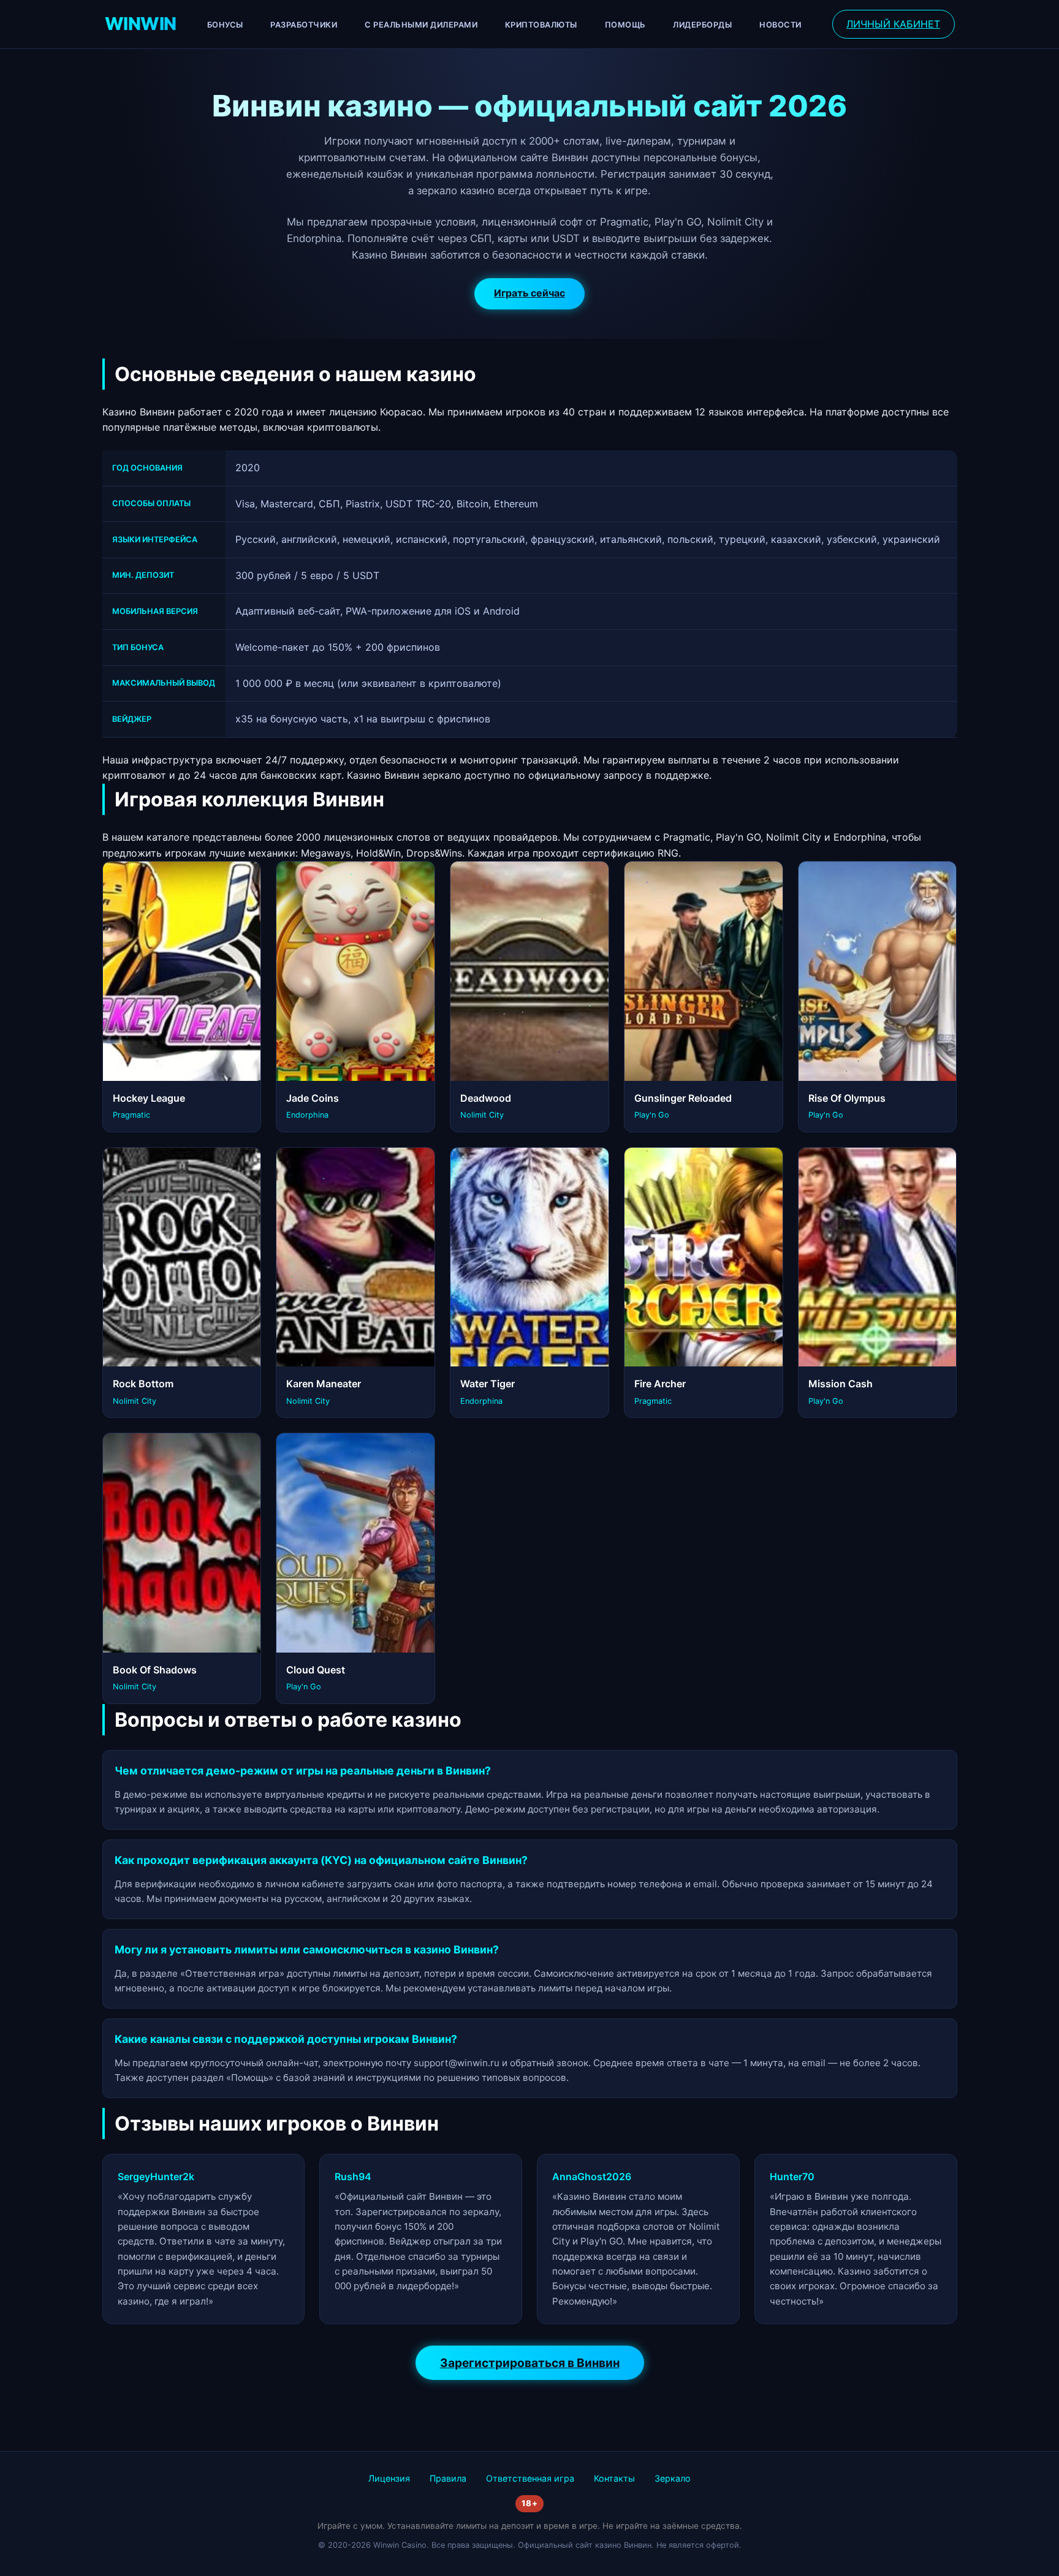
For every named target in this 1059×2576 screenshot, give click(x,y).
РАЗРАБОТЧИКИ (304, 25)
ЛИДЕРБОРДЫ (702, 25)
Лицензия (389, 2478)
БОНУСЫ (225, 25)
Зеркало (673, 2478)
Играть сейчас (529, 293)
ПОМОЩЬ (625, 25)
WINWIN (141, 24)
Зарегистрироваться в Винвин (530, 2363)
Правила (448, 2478)
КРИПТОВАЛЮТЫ (541, 25)
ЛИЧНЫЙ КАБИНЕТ (893, 24)
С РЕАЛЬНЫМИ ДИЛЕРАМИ (421, 25)
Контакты (614, 2478)
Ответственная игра (530, 2478)
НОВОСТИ (780, 25)
